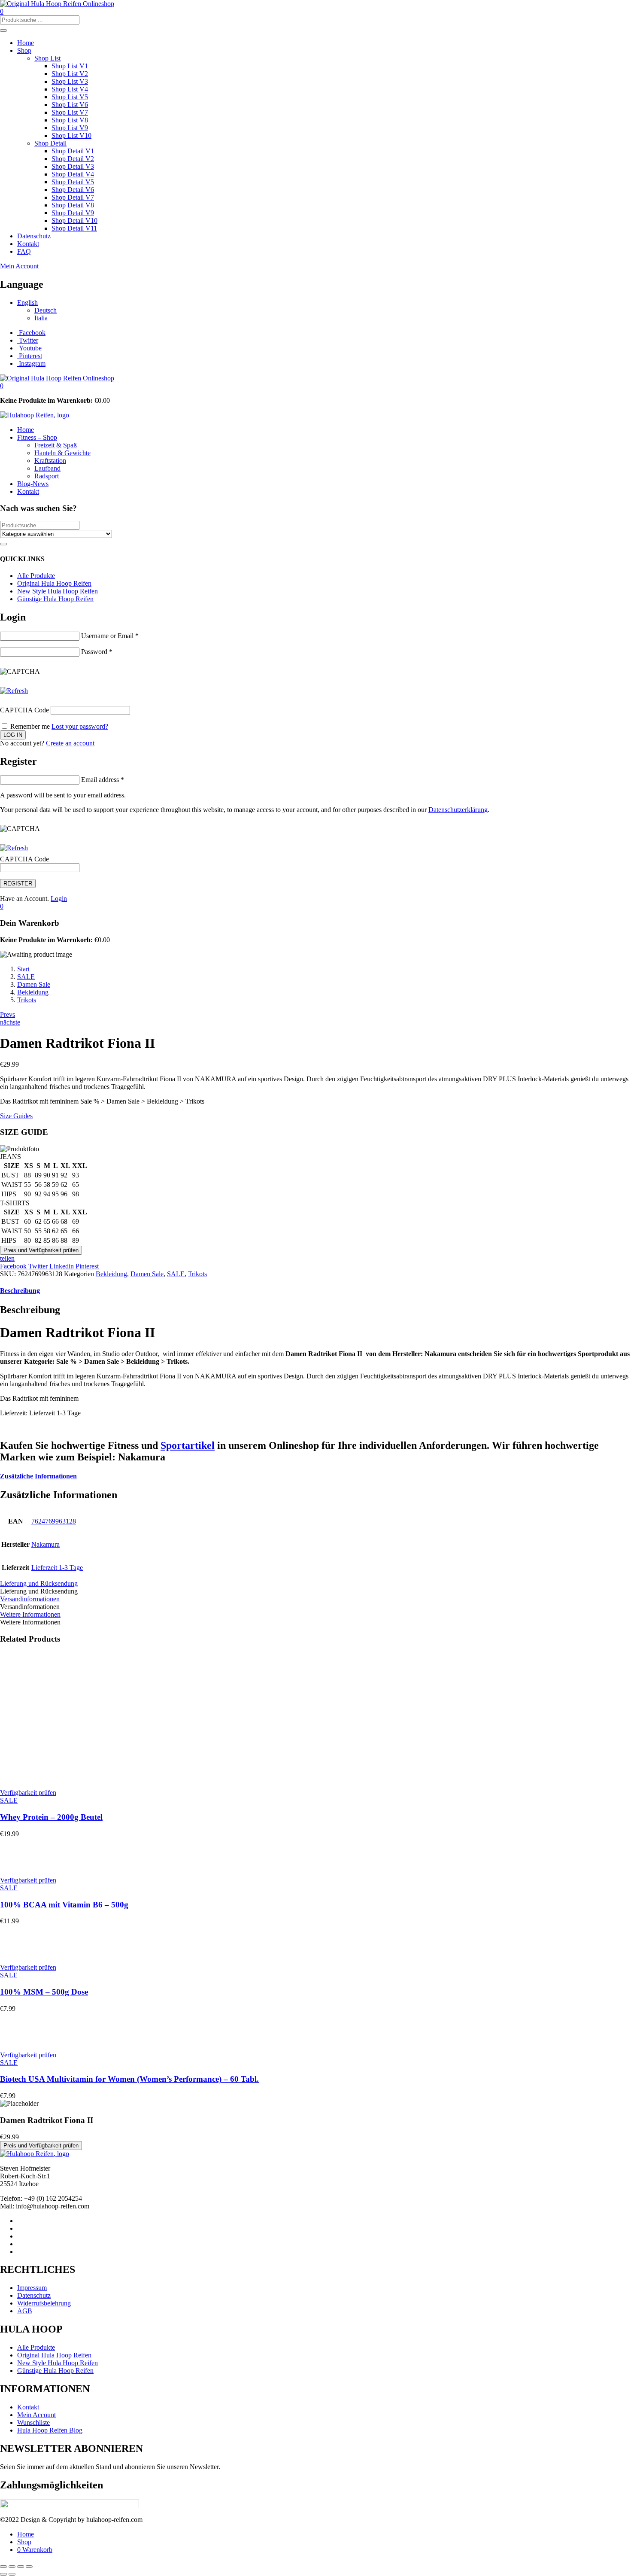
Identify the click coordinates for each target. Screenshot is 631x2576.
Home (26, 43)
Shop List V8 (70, 120)
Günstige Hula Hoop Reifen (55, 599)
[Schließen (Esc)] (29, 2567)
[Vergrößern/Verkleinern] (3, 2567)
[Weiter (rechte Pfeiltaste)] (12, 2574)
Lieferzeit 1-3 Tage (57, 1568)
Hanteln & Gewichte (62, 453)
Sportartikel (188, 1445)
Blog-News (33, 484)
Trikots (27, 1000)
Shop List (47, 58)
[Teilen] (21, 2567)
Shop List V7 (70, 112)
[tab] (315, 1291)
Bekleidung (33, 992)
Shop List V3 (70, 81)
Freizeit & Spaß (56, 445)
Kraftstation (50, 461)
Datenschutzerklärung (458, 810)
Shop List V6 (70, 105)
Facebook (14, 1266)
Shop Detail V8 (73, 205)
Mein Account (19, 266)
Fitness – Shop (37, 437)
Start (23, 969)
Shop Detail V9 (73, 213)
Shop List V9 (70, 128)
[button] (2, 386)
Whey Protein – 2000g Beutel (51, 1817)
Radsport (47, 476)
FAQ (24, 251)
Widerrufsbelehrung (44, 2303)
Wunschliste (33, 2422)
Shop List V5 (70, 97)
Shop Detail (50, 143)
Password (97, 652)
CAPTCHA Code (24, 710)
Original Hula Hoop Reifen (54, 583)
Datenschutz (34, 236)
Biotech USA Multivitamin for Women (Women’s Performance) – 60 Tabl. (129, 2079)
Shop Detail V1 (73, 151)
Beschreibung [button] (20, 1291)
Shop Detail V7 (73, 197)
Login (59, 899)
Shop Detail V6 (73, 190)
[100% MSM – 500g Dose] (15, 1953)
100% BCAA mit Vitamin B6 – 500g (64, 1905)
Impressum (32, 2288)
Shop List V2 (70, 74)
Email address (103, 780)
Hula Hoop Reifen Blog (50, 2430)
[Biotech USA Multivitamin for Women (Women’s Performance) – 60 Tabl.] (15, 2040)
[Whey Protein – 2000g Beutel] (79, 1778)
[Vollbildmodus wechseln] (12, 2567)
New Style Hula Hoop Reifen (58, 591)
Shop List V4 (70, 89)
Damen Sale (34, 984)
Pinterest (87, 1266)
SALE (26, 977)
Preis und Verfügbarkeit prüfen (41, 1250)
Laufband (47, 468)
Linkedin (62, 1266)
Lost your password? (80, 726)
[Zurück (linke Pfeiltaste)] (3, 2574)
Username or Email (110, 636)
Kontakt (28, 244)
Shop (24, 50)
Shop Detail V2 (73, 159)
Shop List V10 (71, 135)
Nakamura (46, 1544)
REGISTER (18, 884)
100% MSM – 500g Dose (44, 1992)
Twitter (39, 1266)
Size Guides (16, 1116)
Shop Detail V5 (73, 182)
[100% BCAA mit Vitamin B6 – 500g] (15, 1866)
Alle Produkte (36, 576)
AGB (25, 2311)
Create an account (70, 743)
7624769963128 (54, 1521)
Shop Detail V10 (74, 220)
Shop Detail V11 (74, 228)
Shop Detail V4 (73, 174)
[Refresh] (14, 691)
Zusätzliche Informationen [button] (38, 1476)
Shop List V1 (70, 66)
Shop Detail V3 (73, 166)
